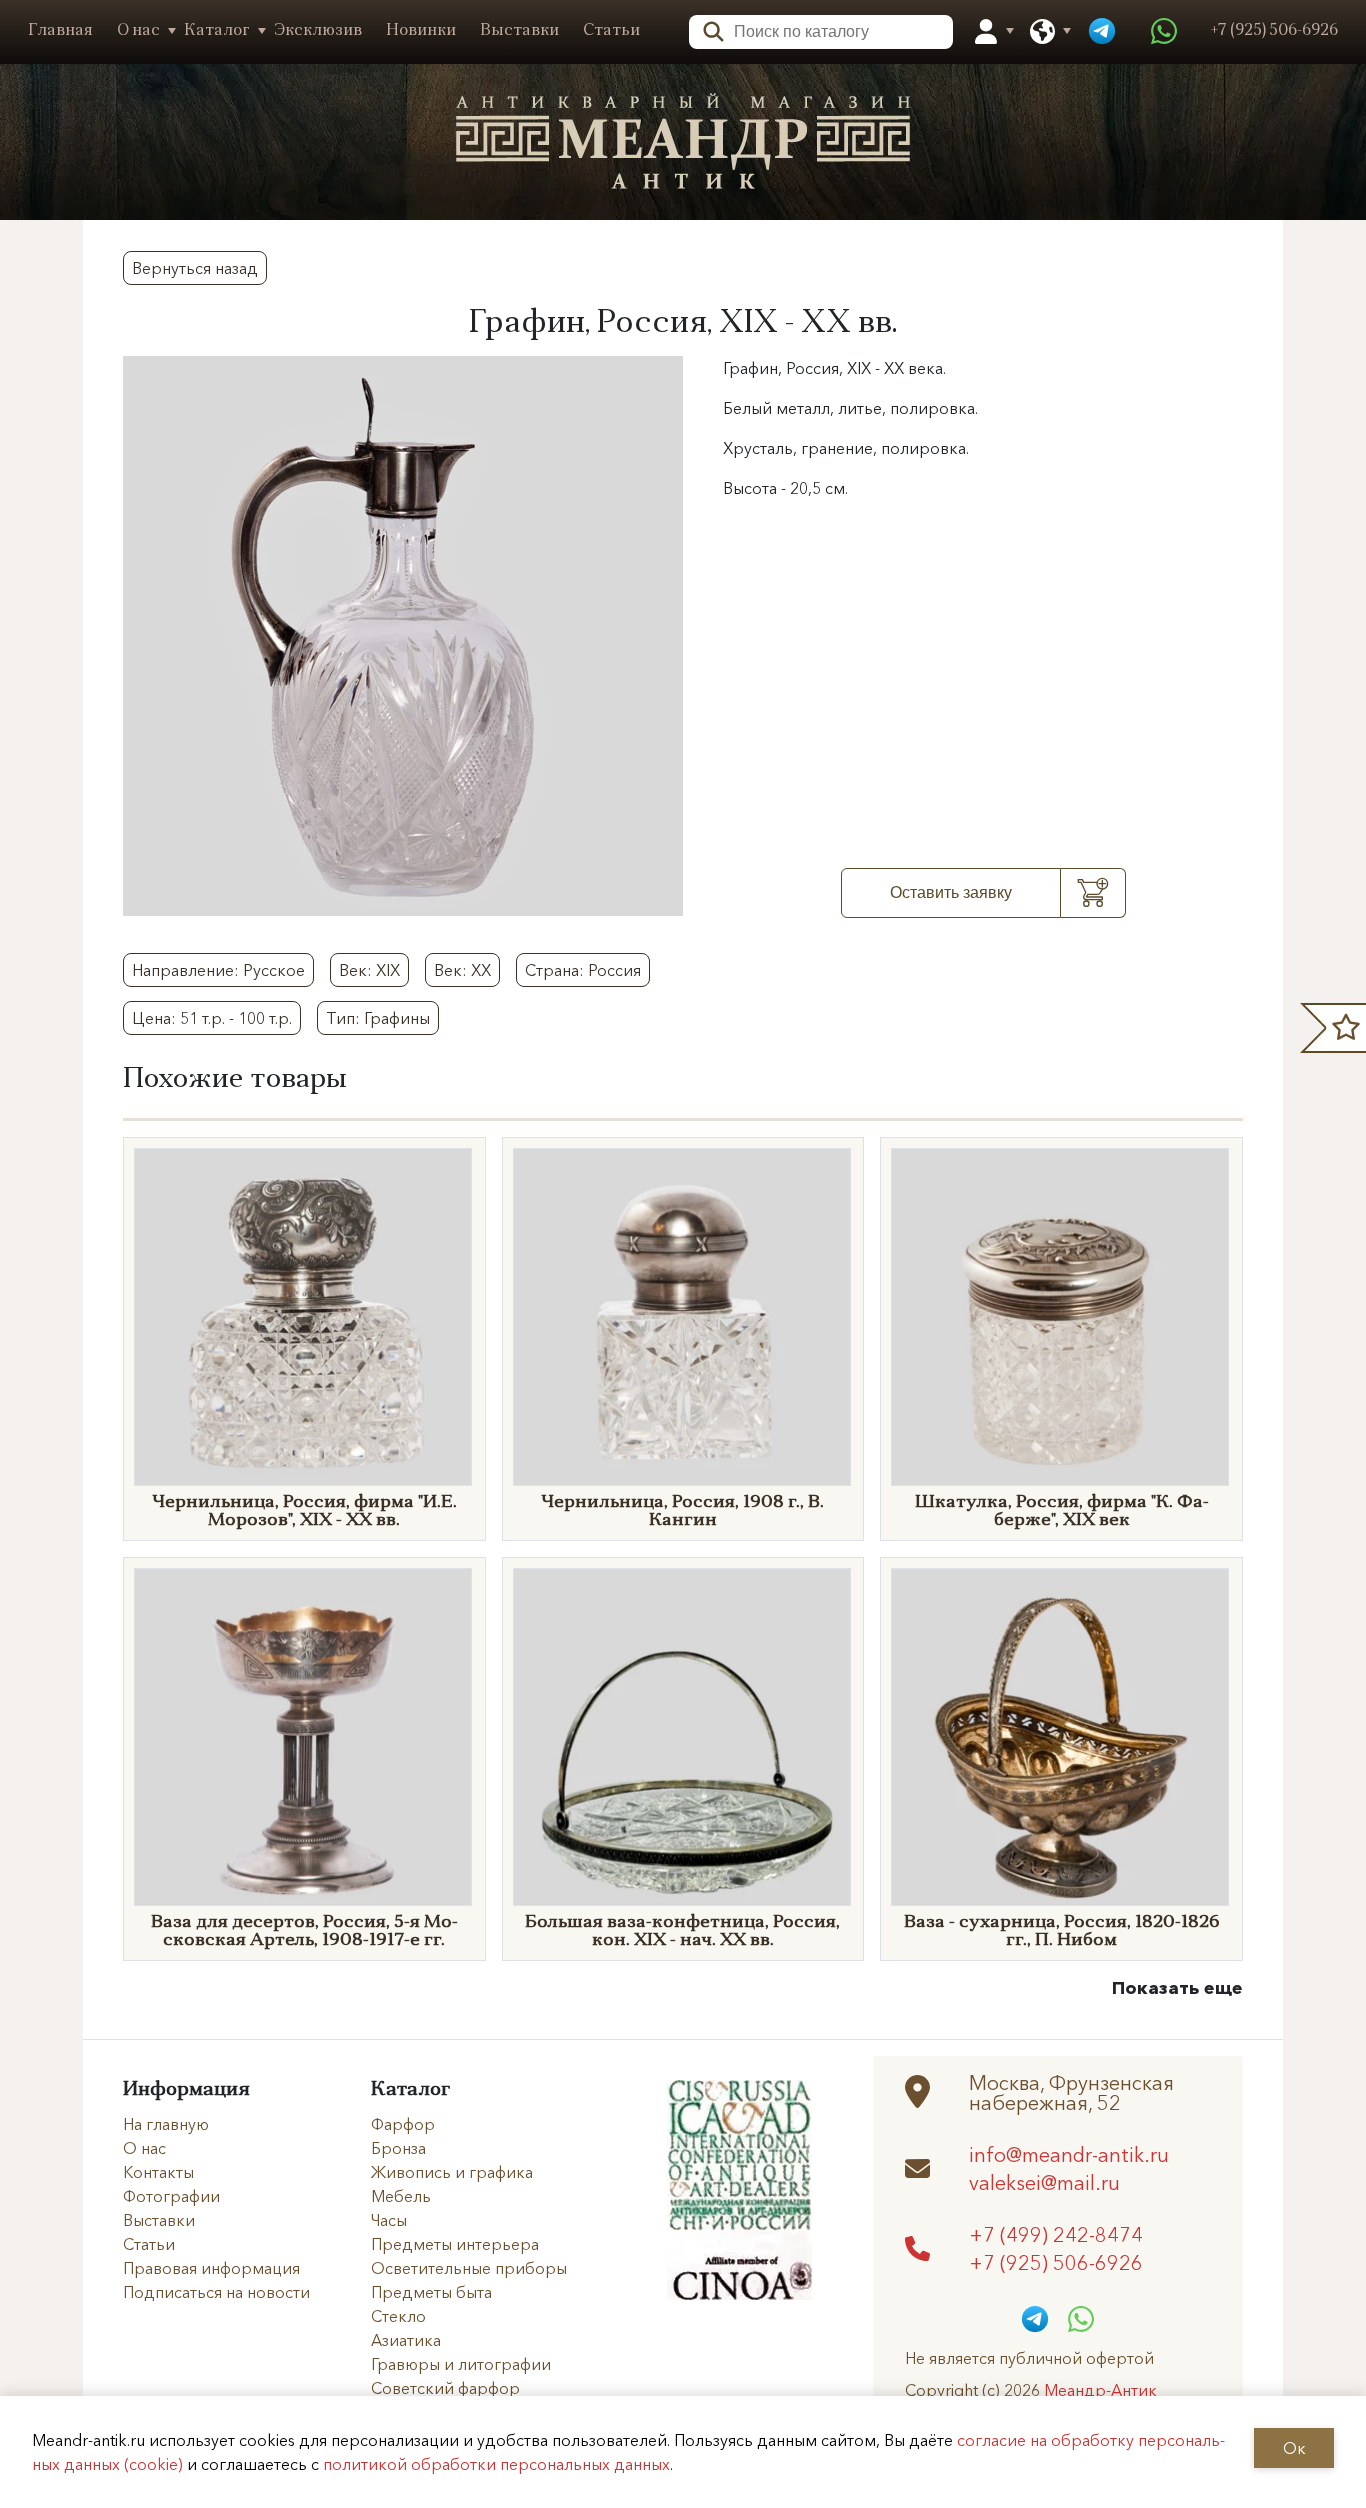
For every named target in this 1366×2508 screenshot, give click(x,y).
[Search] (707, 29)
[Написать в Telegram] (1102, 32)
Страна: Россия (583, 970)
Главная (60, 31)
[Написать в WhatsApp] (1164, 32)
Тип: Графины (378, 1018)
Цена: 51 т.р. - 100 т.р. (212, 1018)
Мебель (401, 2196)
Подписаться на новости (216, 2292)
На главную (166, 2124)
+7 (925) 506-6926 (1056, 2262)
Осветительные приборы (469, 2268)
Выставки (519, 31)
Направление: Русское (218, 970)
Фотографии (171, 2196)
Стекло (398, 2316)
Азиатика (406, 2340)
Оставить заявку (951, 892)
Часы (389, 2220)
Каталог (217, 31)
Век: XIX (369, 970)
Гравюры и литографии (461, 2364)
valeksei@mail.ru (1044, 2182)
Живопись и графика (452, 2172)
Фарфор (403, 2124)
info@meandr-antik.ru (1069, 2154)
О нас (138, 31)
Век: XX (462, 970)
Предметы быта (431, 2292)
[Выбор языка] (1042, 32)
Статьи (611, 31)
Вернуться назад (195, 268)
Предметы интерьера (455, 2244)
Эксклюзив (318, 31)
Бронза (398, 2148)
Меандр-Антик (1100, 2390)
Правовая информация (211, 2268)
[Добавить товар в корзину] (1093, 893)
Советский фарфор (445, 2388)
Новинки (421, 31)
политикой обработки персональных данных (496, 2464)
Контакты (158, 2172)
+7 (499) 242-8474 (1056, 2234)
